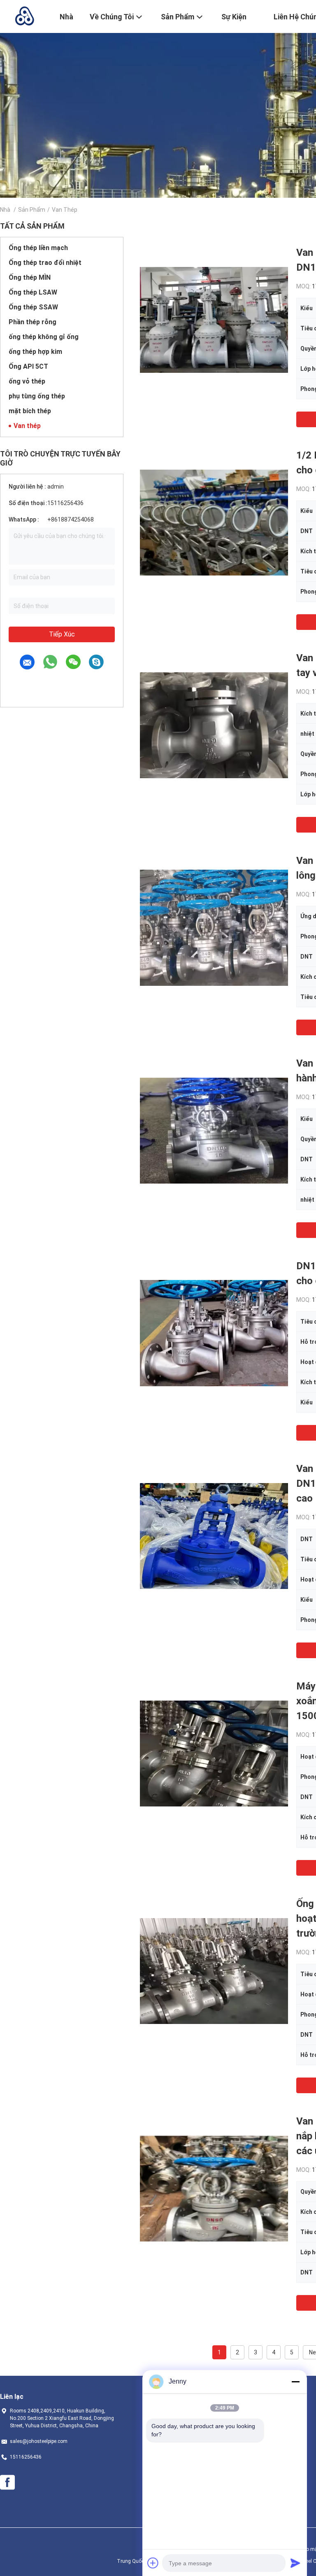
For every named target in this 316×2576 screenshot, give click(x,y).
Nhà (5, 210)
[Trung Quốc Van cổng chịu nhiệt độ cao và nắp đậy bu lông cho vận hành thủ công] (214, 927)
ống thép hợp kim (35, 352)
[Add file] (153, 2563)
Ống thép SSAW (33, 307)
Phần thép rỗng (33, 322)
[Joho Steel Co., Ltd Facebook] (7, 2482)
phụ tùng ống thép (37, 396)
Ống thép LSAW (33, 292)
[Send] (295, 2563)
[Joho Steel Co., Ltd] (25, 16)
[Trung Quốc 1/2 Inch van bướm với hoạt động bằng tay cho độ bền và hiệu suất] (214, 522)
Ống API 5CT (28, 366)
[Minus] (295, 2382)
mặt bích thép (30, 411)
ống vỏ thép (27, 381)
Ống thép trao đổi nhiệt (45, 263)
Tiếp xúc (62, 634)
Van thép (27, 426)
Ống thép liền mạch (38, 248)
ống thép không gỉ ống (44, 337)
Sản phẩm (32, 210)
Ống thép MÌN (30, 277)
